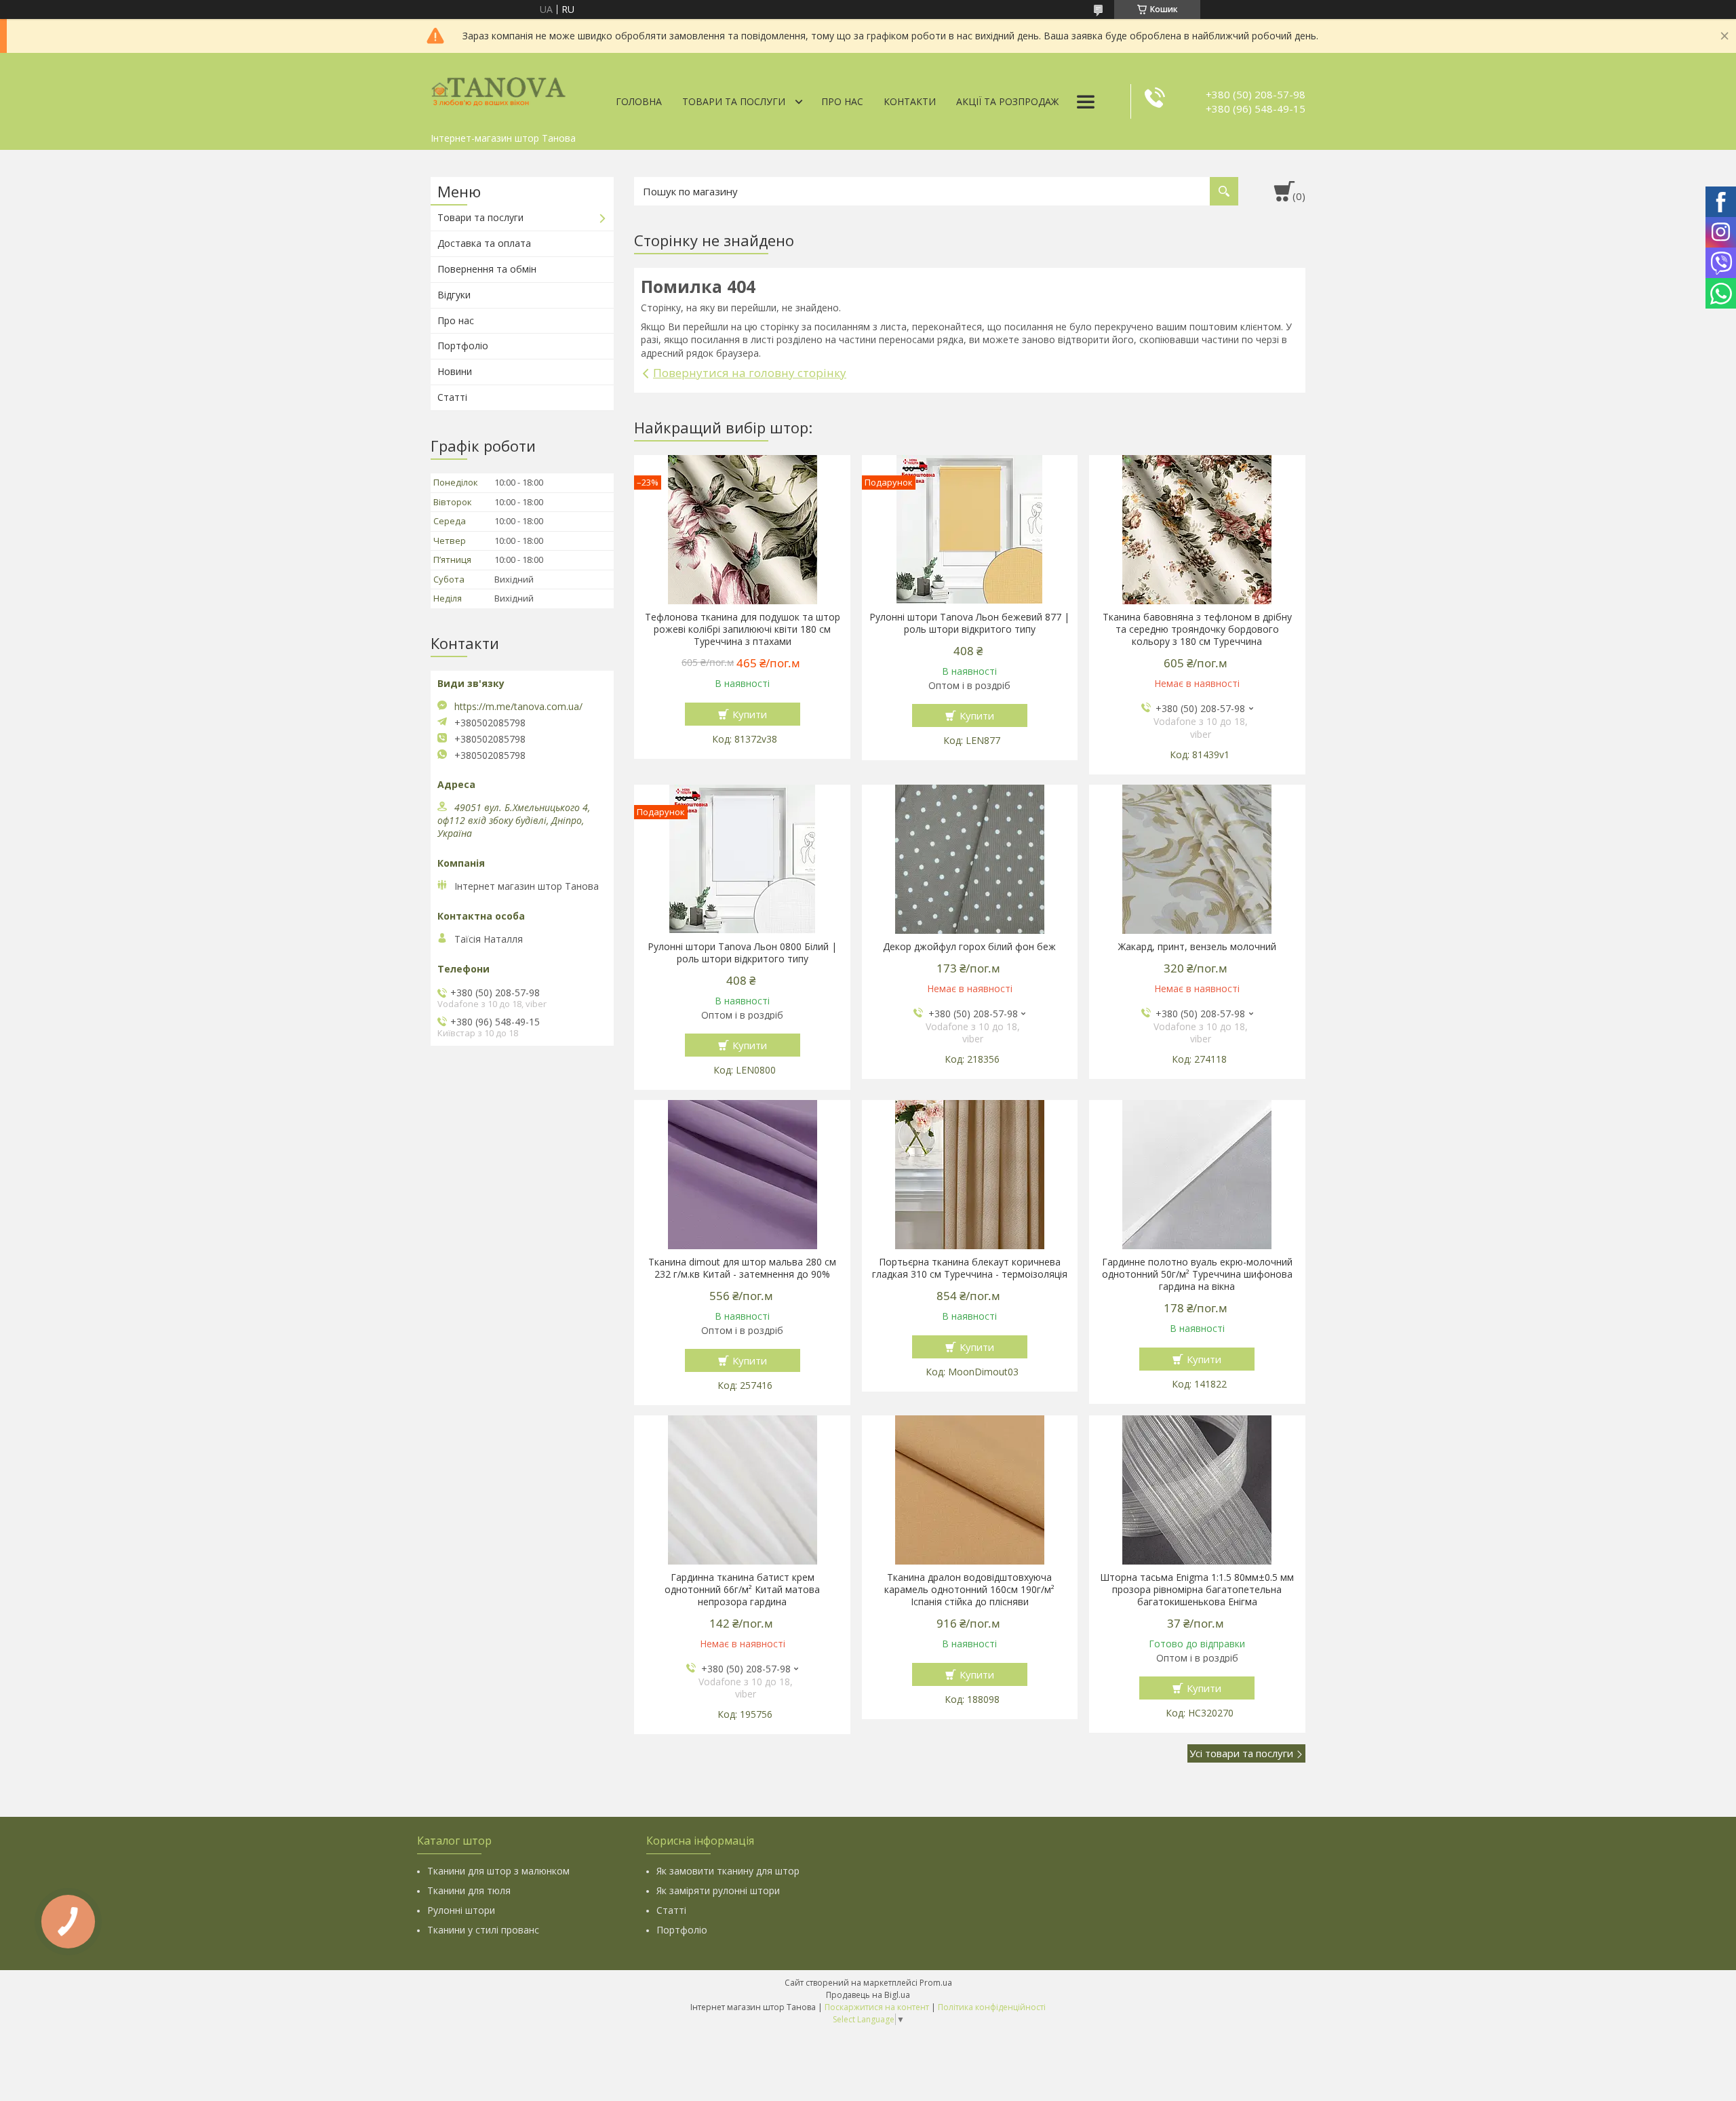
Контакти (910, 101)
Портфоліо (463, 346)
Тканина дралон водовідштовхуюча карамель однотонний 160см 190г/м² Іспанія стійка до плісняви (969, 1590)
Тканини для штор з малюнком (498, 1871)
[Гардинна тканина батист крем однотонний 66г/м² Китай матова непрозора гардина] (742, 1490)
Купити (750, 714)
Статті (452, 397)
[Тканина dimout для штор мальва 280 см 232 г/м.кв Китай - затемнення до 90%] (742, 1175)
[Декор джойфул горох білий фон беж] (970, 859)
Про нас (842, 101)
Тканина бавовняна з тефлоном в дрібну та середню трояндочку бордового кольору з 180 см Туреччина (1197, 629)
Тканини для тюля (469, 1890)
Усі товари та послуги (1241, 1753)
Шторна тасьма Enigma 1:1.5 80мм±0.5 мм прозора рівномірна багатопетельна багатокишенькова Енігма (1197, 1590)
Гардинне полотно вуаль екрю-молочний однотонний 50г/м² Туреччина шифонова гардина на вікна (1197, 1274)
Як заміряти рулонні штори (718, 1890)
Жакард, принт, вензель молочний (1197, 947)
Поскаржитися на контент (877, 2007)
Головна (639, 101)
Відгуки (454, 295)
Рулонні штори (461, 1910)
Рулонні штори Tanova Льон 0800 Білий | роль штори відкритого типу (742, 953)
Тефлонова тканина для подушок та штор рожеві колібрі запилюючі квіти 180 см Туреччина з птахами (743, 629)
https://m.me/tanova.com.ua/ (518, 707)
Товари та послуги (734, 101)
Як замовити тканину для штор (728, 1871)
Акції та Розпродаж (1007, 101)
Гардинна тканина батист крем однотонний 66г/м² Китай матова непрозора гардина (742, 1590)
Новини (455, 371)
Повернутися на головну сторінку (750, 373)
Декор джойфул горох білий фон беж (969, 947)
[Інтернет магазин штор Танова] (498, 90)
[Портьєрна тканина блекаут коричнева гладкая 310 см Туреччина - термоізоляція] (970, 1175)
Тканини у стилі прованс (483, 1930)
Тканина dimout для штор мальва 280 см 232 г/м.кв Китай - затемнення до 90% (742, 1268)
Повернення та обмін (487, 269)
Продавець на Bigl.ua (868, 1995)
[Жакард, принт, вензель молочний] (1197, 859)
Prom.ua (936, 1983)
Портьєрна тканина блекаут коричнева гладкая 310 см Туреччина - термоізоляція (970, 1268)
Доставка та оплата (484, 243)
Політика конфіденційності (992, 2007)
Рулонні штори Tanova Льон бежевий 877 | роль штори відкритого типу (969, 623)
